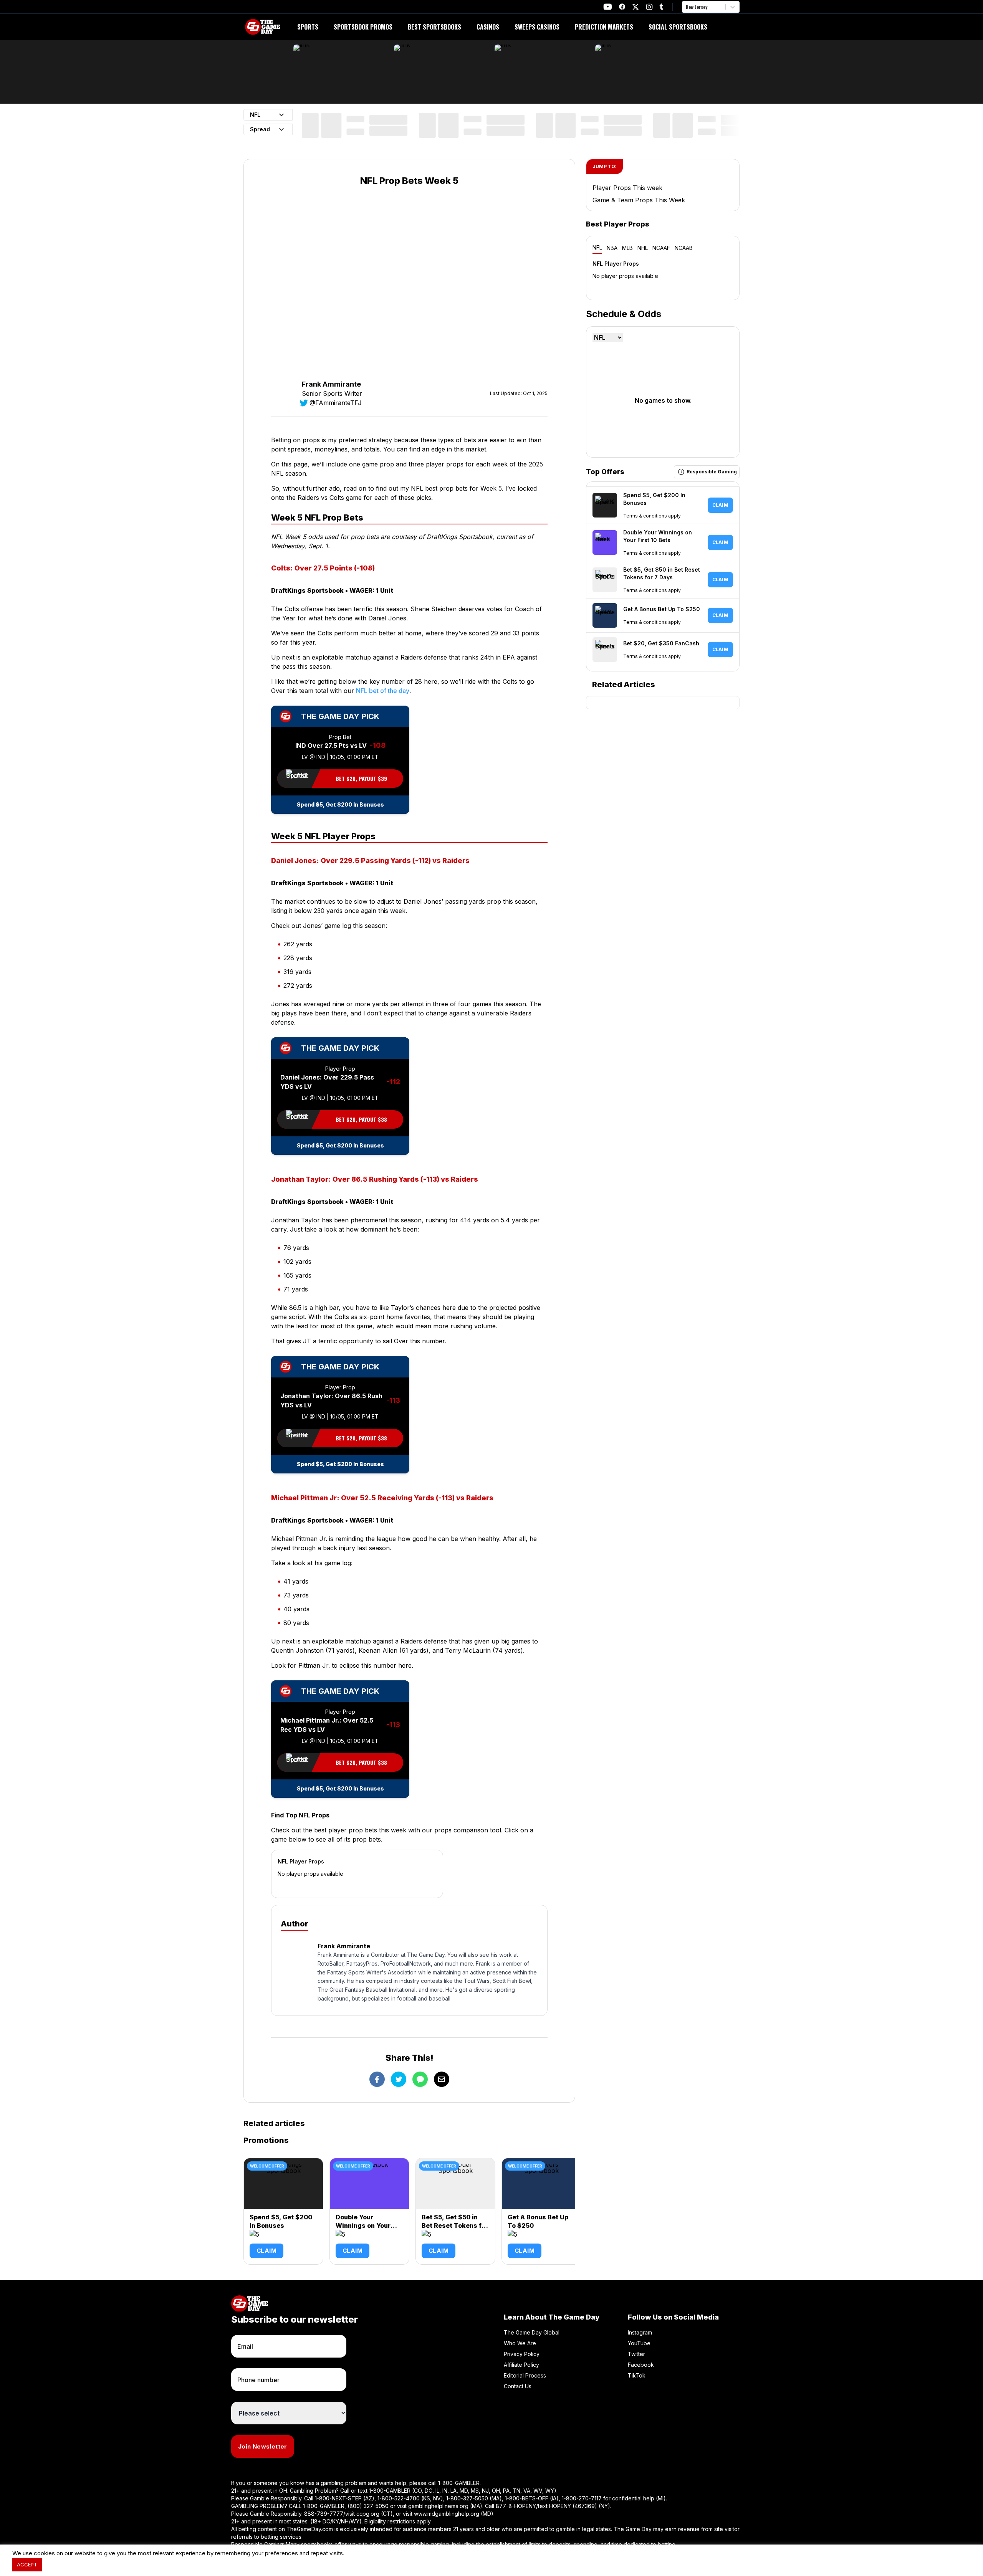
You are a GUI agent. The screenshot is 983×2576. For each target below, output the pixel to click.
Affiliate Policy (521, 2365)
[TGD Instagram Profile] (649, 7)
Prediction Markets (604, 27)
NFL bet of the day (383, 691)
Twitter (636, 2354)
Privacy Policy (522, 2354)
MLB (627, 248)
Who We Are (520, 2343)
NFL (597, 247)
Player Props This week (627, 188)
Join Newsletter (263, 2446)
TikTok (637, 2375)
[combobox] (687, 7)
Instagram (640, 2332)
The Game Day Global (532, 2332)
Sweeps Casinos (537, 27)
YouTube (639, 2343)
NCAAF (661, 248)
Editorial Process (525, 2375)
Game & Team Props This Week (639, 200)
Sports (308, 27)
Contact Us (518, 2386)
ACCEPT (27, 2564)
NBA (612, 248)
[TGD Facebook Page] (622, 7)
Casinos (488, 27)
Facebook (641, 2365)
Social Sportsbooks (678, 27)
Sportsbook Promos (363, 27)
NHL (643, 248)
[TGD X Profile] (635, 7)
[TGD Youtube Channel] (608, 7)
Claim (266, 2251)
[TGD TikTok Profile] (661, 7)
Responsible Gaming (712, 472)
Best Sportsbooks (434, 27)
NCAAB (684, 248)
